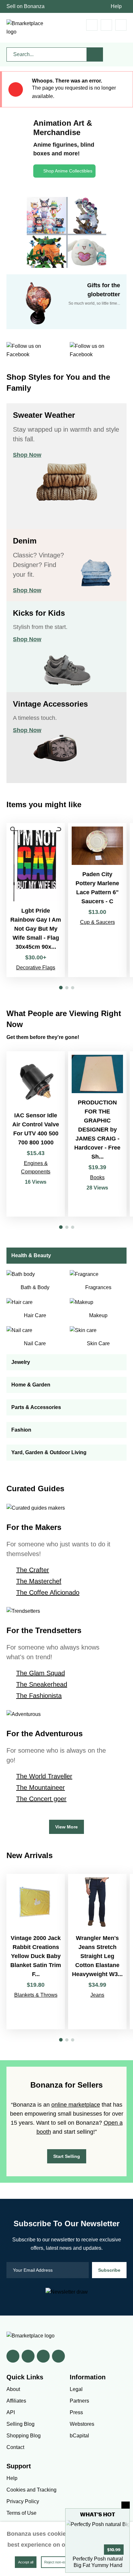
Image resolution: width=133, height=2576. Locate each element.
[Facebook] (13, 2356)
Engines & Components (36, 1167)
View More (66, 1827)
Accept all (26, 2562)
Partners (79, 2401)
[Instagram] (58, 2356)
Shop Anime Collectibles (68, 171)
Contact (15, 2447)
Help (116, 6)
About (13, 2389)
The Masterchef (39, 1581)
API (11, 2412)
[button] (61, 988)
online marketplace (76, 2105)
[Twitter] (28, 2356)
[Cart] (92, 25)
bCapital (79, 2436)
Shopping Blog (24, 2436)
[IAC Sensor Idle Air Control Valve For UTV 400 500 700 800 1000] (36, 1134)
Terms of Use (21, 2513)
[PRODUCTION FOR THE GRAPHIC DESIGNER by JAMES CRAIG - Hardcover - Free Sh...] (97, 1134)
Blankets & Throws (36, 1995)
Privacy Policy (23, 2501)
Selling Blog (20, 2424)
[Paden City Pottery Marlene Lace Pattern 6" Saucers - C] (97, 900)
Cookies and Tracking (31, 2490)
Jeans (97, 1995)
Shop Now (27, 455)
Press (76, 2412)
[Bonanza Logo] (26, 28)
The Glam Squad (41, 1673)
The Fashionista (39, 1696)
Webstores (82, 2424)
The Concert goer (41, 1799)
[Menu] (121, 25)
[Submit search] (95, 54)
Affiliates (16, 2401)
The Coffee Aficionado (48, 1592)
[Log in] (106, 25)
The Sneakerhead (42, 1684)
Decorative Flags (36, 968)
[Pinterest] (43, 2356)
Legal (76, 2389)
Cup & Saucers (97, 922)
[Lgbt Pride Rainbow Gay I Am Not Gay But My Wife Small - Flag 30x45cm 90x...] (36, 900)
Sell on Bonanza (26, 6)
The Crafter (33, 1570)
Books (97, 1177)
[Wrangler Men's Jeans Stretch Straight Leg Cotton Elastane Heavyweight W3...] (97, 1952)
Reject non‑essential (60, 2562)
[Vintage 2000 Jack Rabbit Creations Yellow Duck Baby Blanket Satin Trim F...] (36, 1952)
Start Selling (67, 2156)
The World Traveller (44, 1776)
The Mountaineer (41, 1788)
